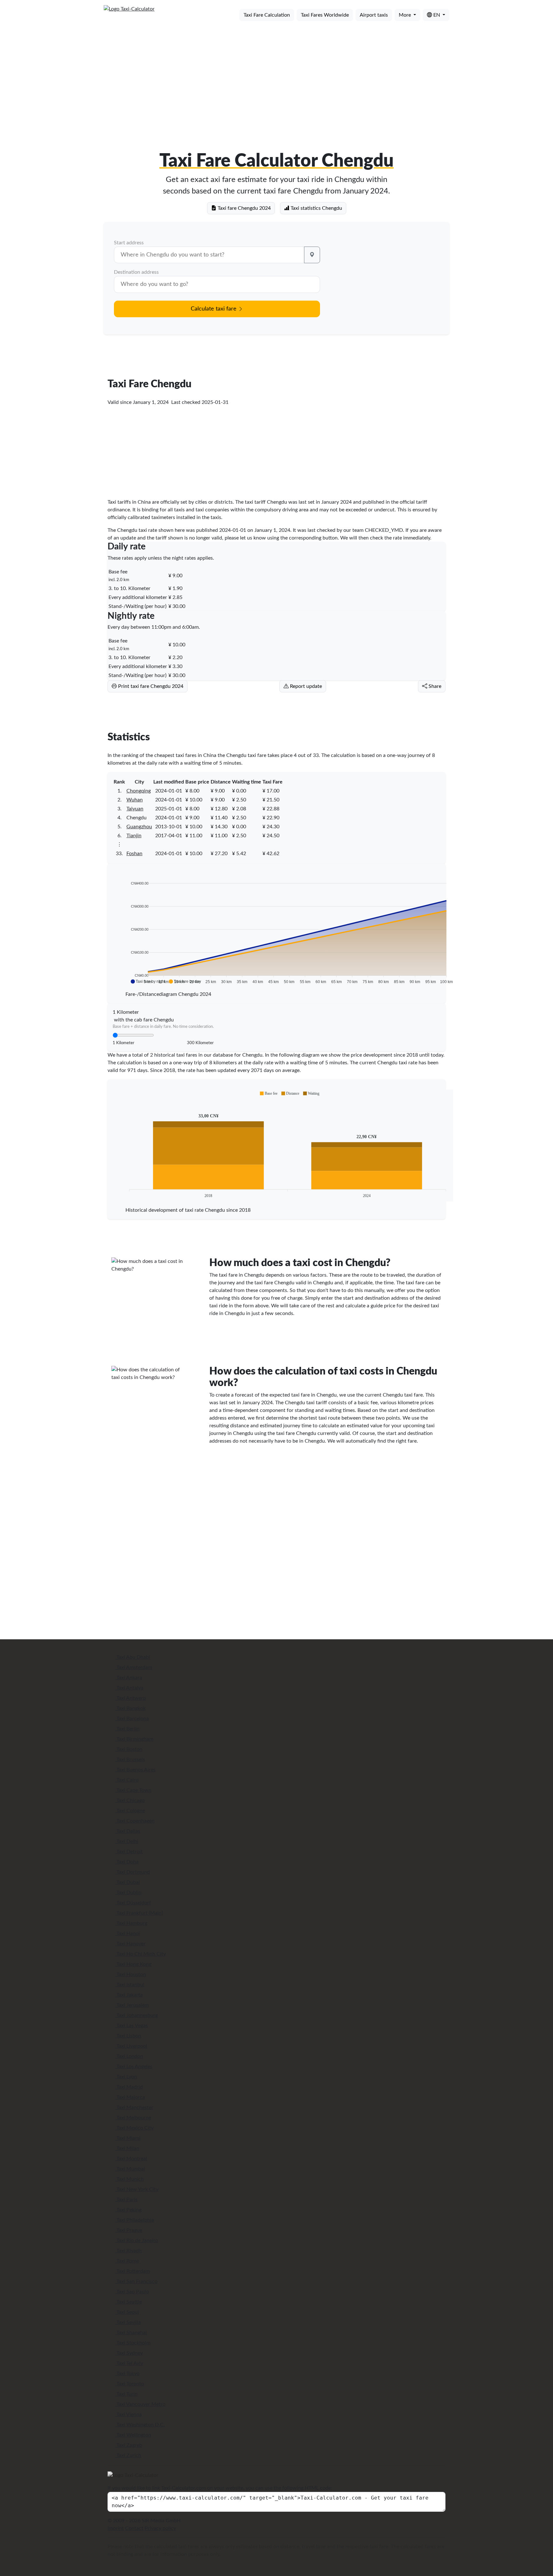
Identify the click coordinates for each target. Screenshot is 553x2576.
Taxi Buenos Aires (135, 1770)
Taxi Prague (129, 2230)
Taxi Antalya (129, 1688)
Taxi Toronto (130, 2384)
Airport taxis (374, 15)
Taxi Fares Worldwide (325, 15)
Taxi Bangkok (130, 1708)
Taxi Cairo (127, 1780)
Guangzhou (139, 827)
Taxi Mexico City (134, 2128)
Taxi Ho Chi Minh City (140, 1954)
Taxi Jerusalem (132, 2005)
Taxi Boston (129, 1749)
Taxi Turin (126, 2394)
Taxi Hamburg (131, 1923)
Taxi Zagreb (129, 2445)
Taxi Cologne (130, 1811)
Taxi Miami (128, 2138)
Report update (305, 686)
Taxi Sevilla (128, 2322)
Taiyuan (135, 809)
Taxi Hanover (130, 1944)
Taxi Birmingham (134, 1739)
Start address (129, 243)
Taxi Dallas (128, 1831)
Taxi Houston (131, 1974)
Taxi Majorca (130, 2097)
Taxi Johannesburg (136, 2015)
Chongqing (139, 791)
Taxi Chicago (130, 1800)
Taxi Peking (128, 2210)
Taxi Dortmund (132, 1872)
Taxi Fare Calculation (267, 15)
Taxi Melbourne (133, 2118)
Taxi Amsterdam (134, 1667)
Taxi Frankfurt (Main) (139, 1913)
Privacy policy (160, 2528)
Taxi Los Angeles (134, 2067)
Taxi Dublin (128, 1893)
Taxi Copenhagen (135, 1821)
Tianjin (134, 836)
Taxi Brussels (130, 1760)
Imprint (116, 2528)
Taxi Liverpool (131, 2046)
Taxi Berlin (127, 1729)
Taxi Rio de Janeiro (137, 2241)
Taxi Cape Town (133, 1790)
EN (437, 15)
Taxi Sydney (129, 2353)
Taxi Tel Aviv (129, 2363)
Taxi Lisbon (128, 2036)
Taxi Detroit (129, 1852)
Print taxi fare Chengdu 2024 (150, 686)
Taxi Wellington (133, 2435)
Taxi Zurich (128, 2455)
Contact (134, 2528)
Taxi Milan (127, 2148)
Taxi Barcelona (132, 1719)
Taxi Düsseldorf (133, 1903)
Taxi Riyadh (128, 2251)
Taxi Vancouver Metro (140, 2404)
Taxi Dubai (128, 1882)
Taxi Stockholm (133, 2343)
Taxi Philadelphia (135, 2220)
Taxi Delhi (127, 1841)
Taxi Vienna (128, 2415)
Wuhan (135, 800)
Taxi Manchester (134, 2107)
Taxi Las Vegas (132, 2026)
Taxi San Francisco (136, 2281)
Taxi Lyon (126, 2077)
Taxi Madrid (129, 2087)
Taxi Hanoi (128, 1934)
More (405, 15)
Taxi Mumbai (130, 2169)
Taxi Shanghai (131, 2333)
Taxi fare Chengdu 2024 (244, 208)
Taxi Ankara (129, 1678)
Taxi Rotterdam (132, 2271)
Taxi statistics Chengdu (316, 208)
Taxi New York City (137, 2189)
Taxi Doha (127, 1862)
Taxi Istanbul (130, 1985)
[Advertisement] (276, 76)
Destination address (136, 272)
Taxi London (129, 2056)
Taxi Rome (127, 2261)
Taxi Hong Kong (133, 1964)
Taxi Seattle (128, 2302)
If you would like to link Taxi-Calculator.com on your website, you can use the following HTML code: (220, 2488)
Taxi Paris (126, 2200)
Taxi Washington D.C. (140, 2425)
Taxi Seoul (127, 2312)
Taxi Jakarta (129, 1995)
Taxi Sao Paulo (132, 2292)
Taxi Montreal (131, 2159)
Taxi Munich (129, 2179)
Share (434, 686)
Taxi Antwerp (131, 1698)
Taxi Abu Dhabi (133, 1657)
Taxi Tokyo (127, 2374)
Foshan (134, 854)
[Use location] (312, 255)
